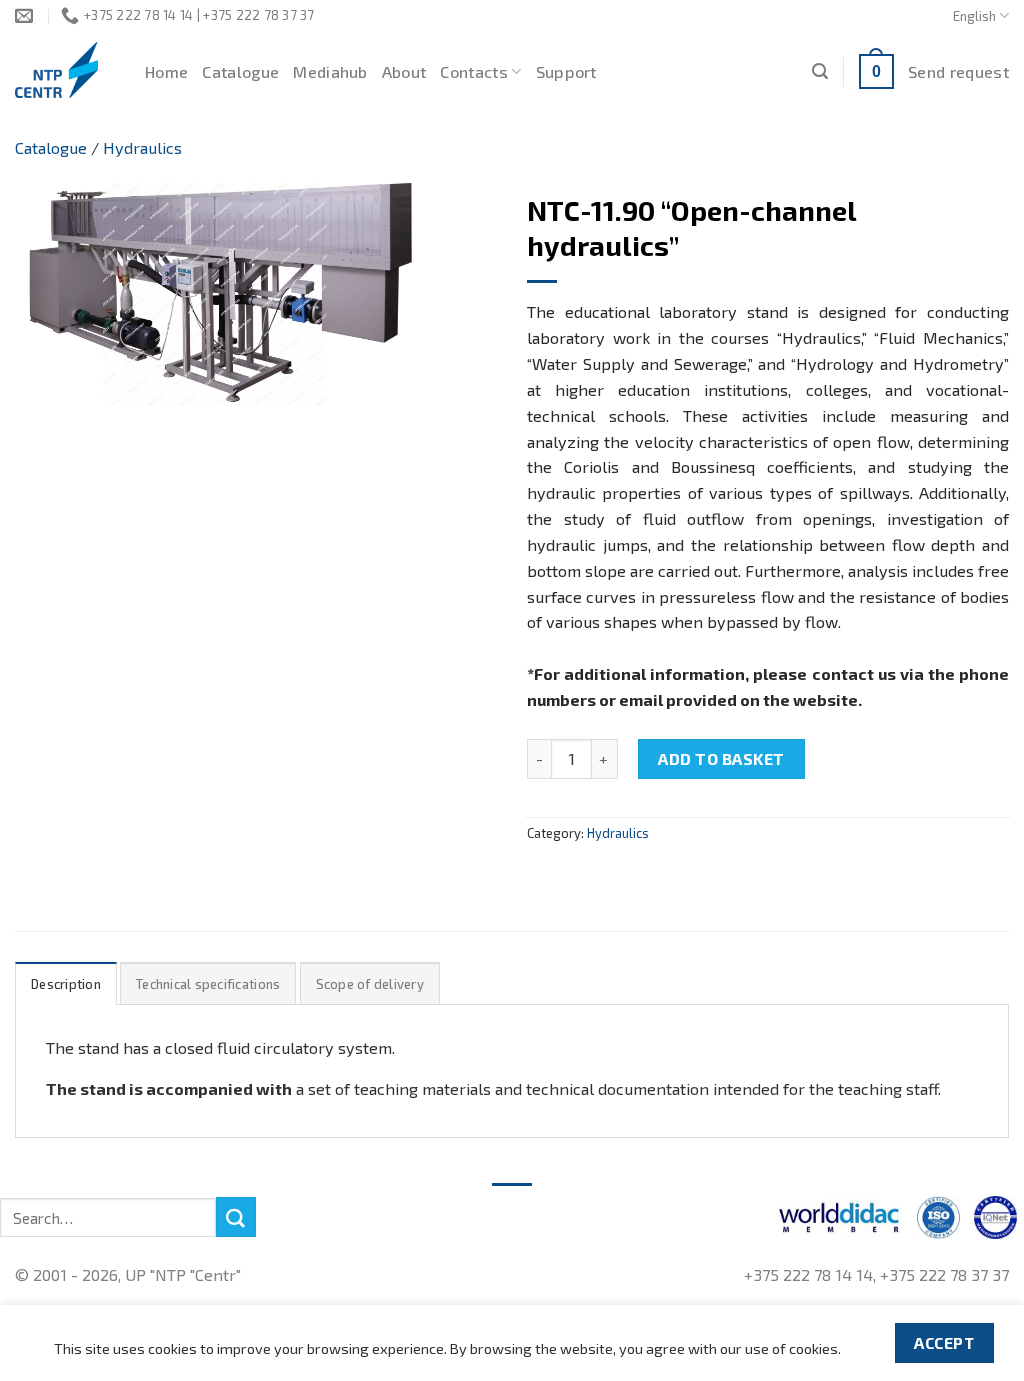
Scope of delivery (370, 984)
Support (566, 71)
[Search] (820, 71)
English (974, 16)
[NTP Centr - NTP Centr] (65, 70)
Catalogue (240, 71)
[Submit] (236, 1217)
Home (166, 71)
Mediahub (330, 71)
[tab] (66, 983)
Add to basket (721, 758)
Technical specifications (208, 984)
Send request (958, 71)
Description (66, 984)
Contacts (474, 71)
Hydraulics (142, 147)
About (404, 71)
